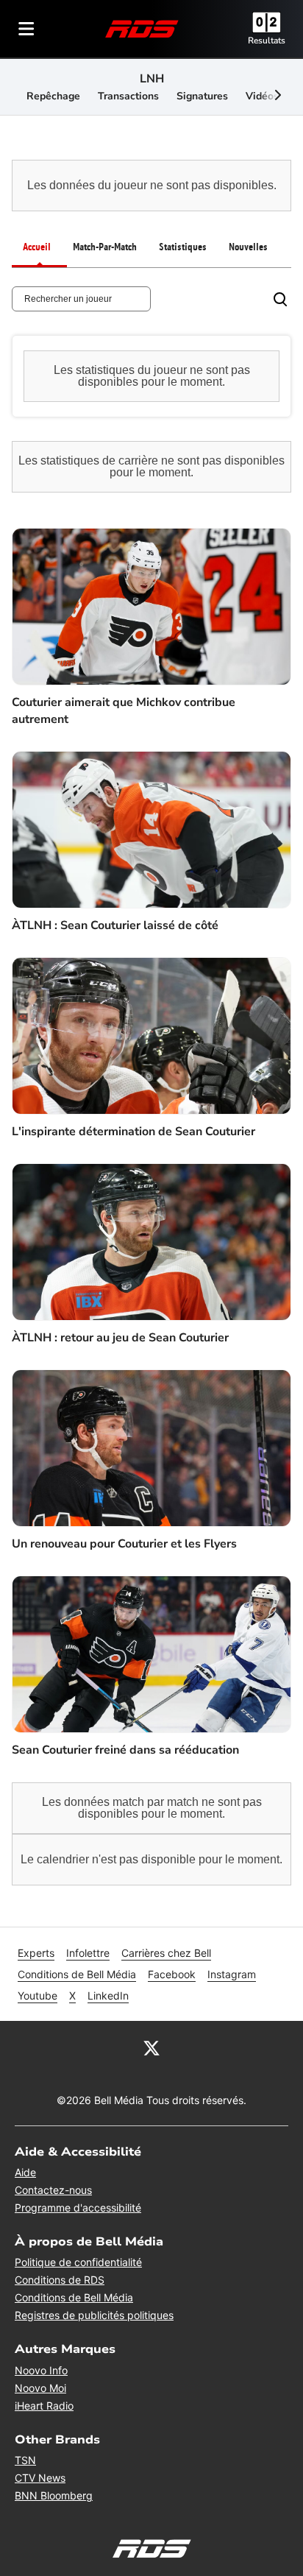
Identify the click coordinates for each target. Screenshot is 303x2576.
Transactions (128, 96)
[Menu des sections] (26, 29)
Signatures (202, 96)
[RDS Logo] (142, 28)
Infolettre (88, 1953)
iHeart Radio (44, 2406)
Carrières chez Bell (166, 1953)
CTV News (40, 2478)
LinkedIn (108, 1995)
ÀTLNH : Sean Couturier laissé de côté (115, 925)
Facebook (172, 1974)
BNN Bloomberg (54, 2495)
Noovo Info (41, 2370)
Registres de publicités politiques (94, 2315)
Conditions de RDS (60, 2280)
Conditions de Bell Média (77, 1974)
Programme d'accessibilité (78, 2208)
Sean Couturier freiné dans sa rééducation (125, 1750)
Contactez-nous (53, 2190)
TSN (25, 2460)
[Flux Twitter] (151, 2047)
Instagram (232, 1974)
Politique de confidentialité (78, 2262)
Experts (36, 1953)
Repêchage (53, 96)
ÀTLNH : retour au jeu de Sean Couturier (120, 1338)
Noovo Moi (40, 2388)
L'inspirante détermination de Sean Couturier (133, 1132)
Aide (25, 2172)
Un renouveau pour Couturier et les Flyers (124, 1544)
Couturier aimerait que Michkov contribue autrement (124, 710)
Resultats (267, 40)
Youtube (38, 1995)
